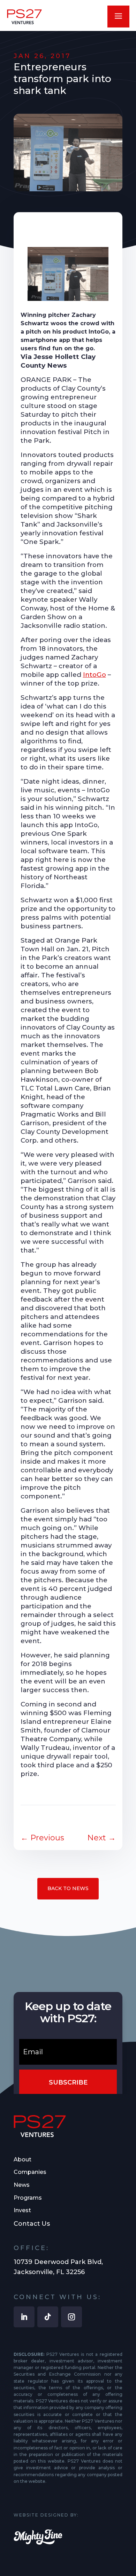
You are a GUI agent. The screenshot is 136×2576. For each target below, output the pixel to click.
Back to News (68, 1888)
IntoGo (95, 675)
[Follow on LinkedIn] (24, 2317)
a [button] (118, 17)
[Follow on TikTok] (48, 2317)
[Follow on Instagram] (71, 2317)
